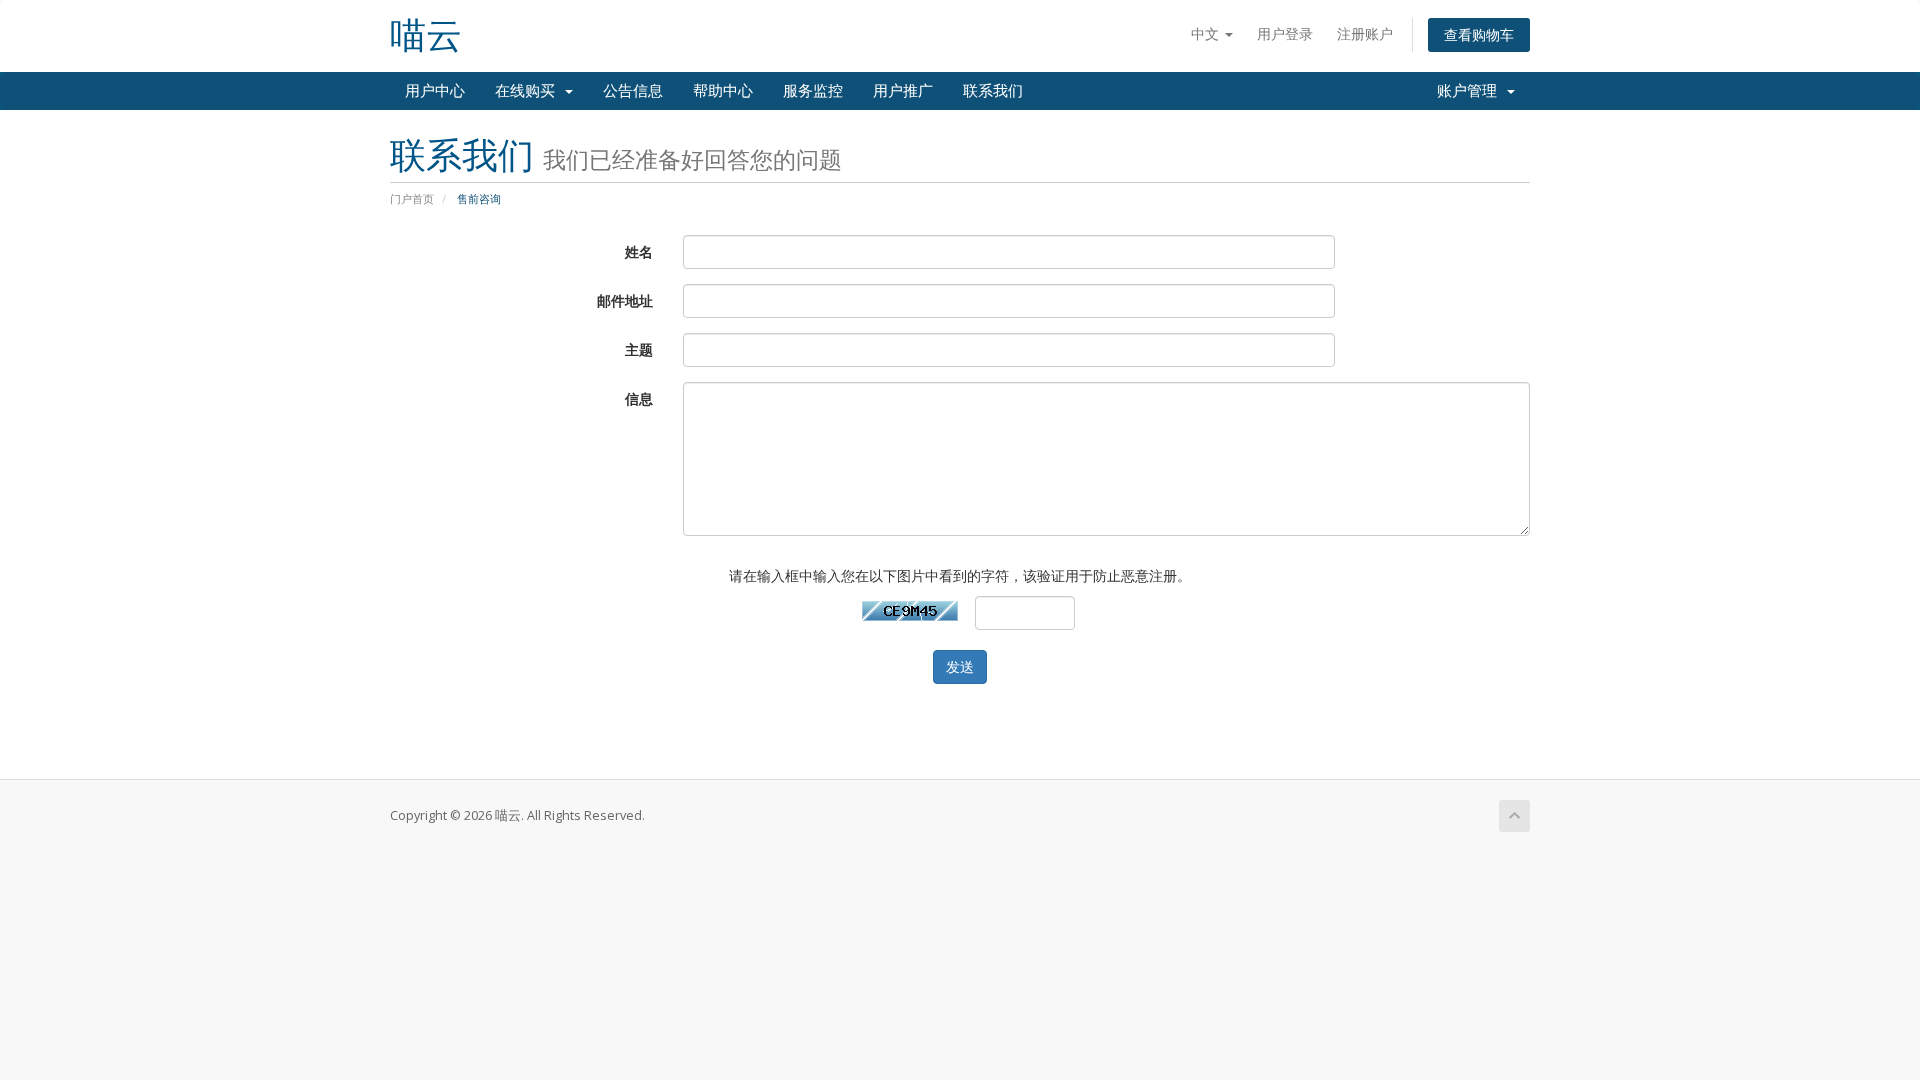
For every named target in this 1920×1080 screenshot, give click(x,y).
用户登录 (1285, 33)
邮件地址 (625, 300)
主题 (639, 349)
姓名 (639, 251)
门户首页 (412, 198)
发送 (960, 666)
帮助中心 (723, 91)
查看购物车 (1479, 34)
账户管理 (1471, 91)
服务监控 (813, 91)
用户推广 (903, 91)
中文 (1207, 33)
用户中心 (435, 91)
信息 (639, 398)
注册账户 (1365, 33)
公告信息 (633, 91)
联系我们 (993, 91)
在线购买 (529, 91)
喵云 (426, 35)
